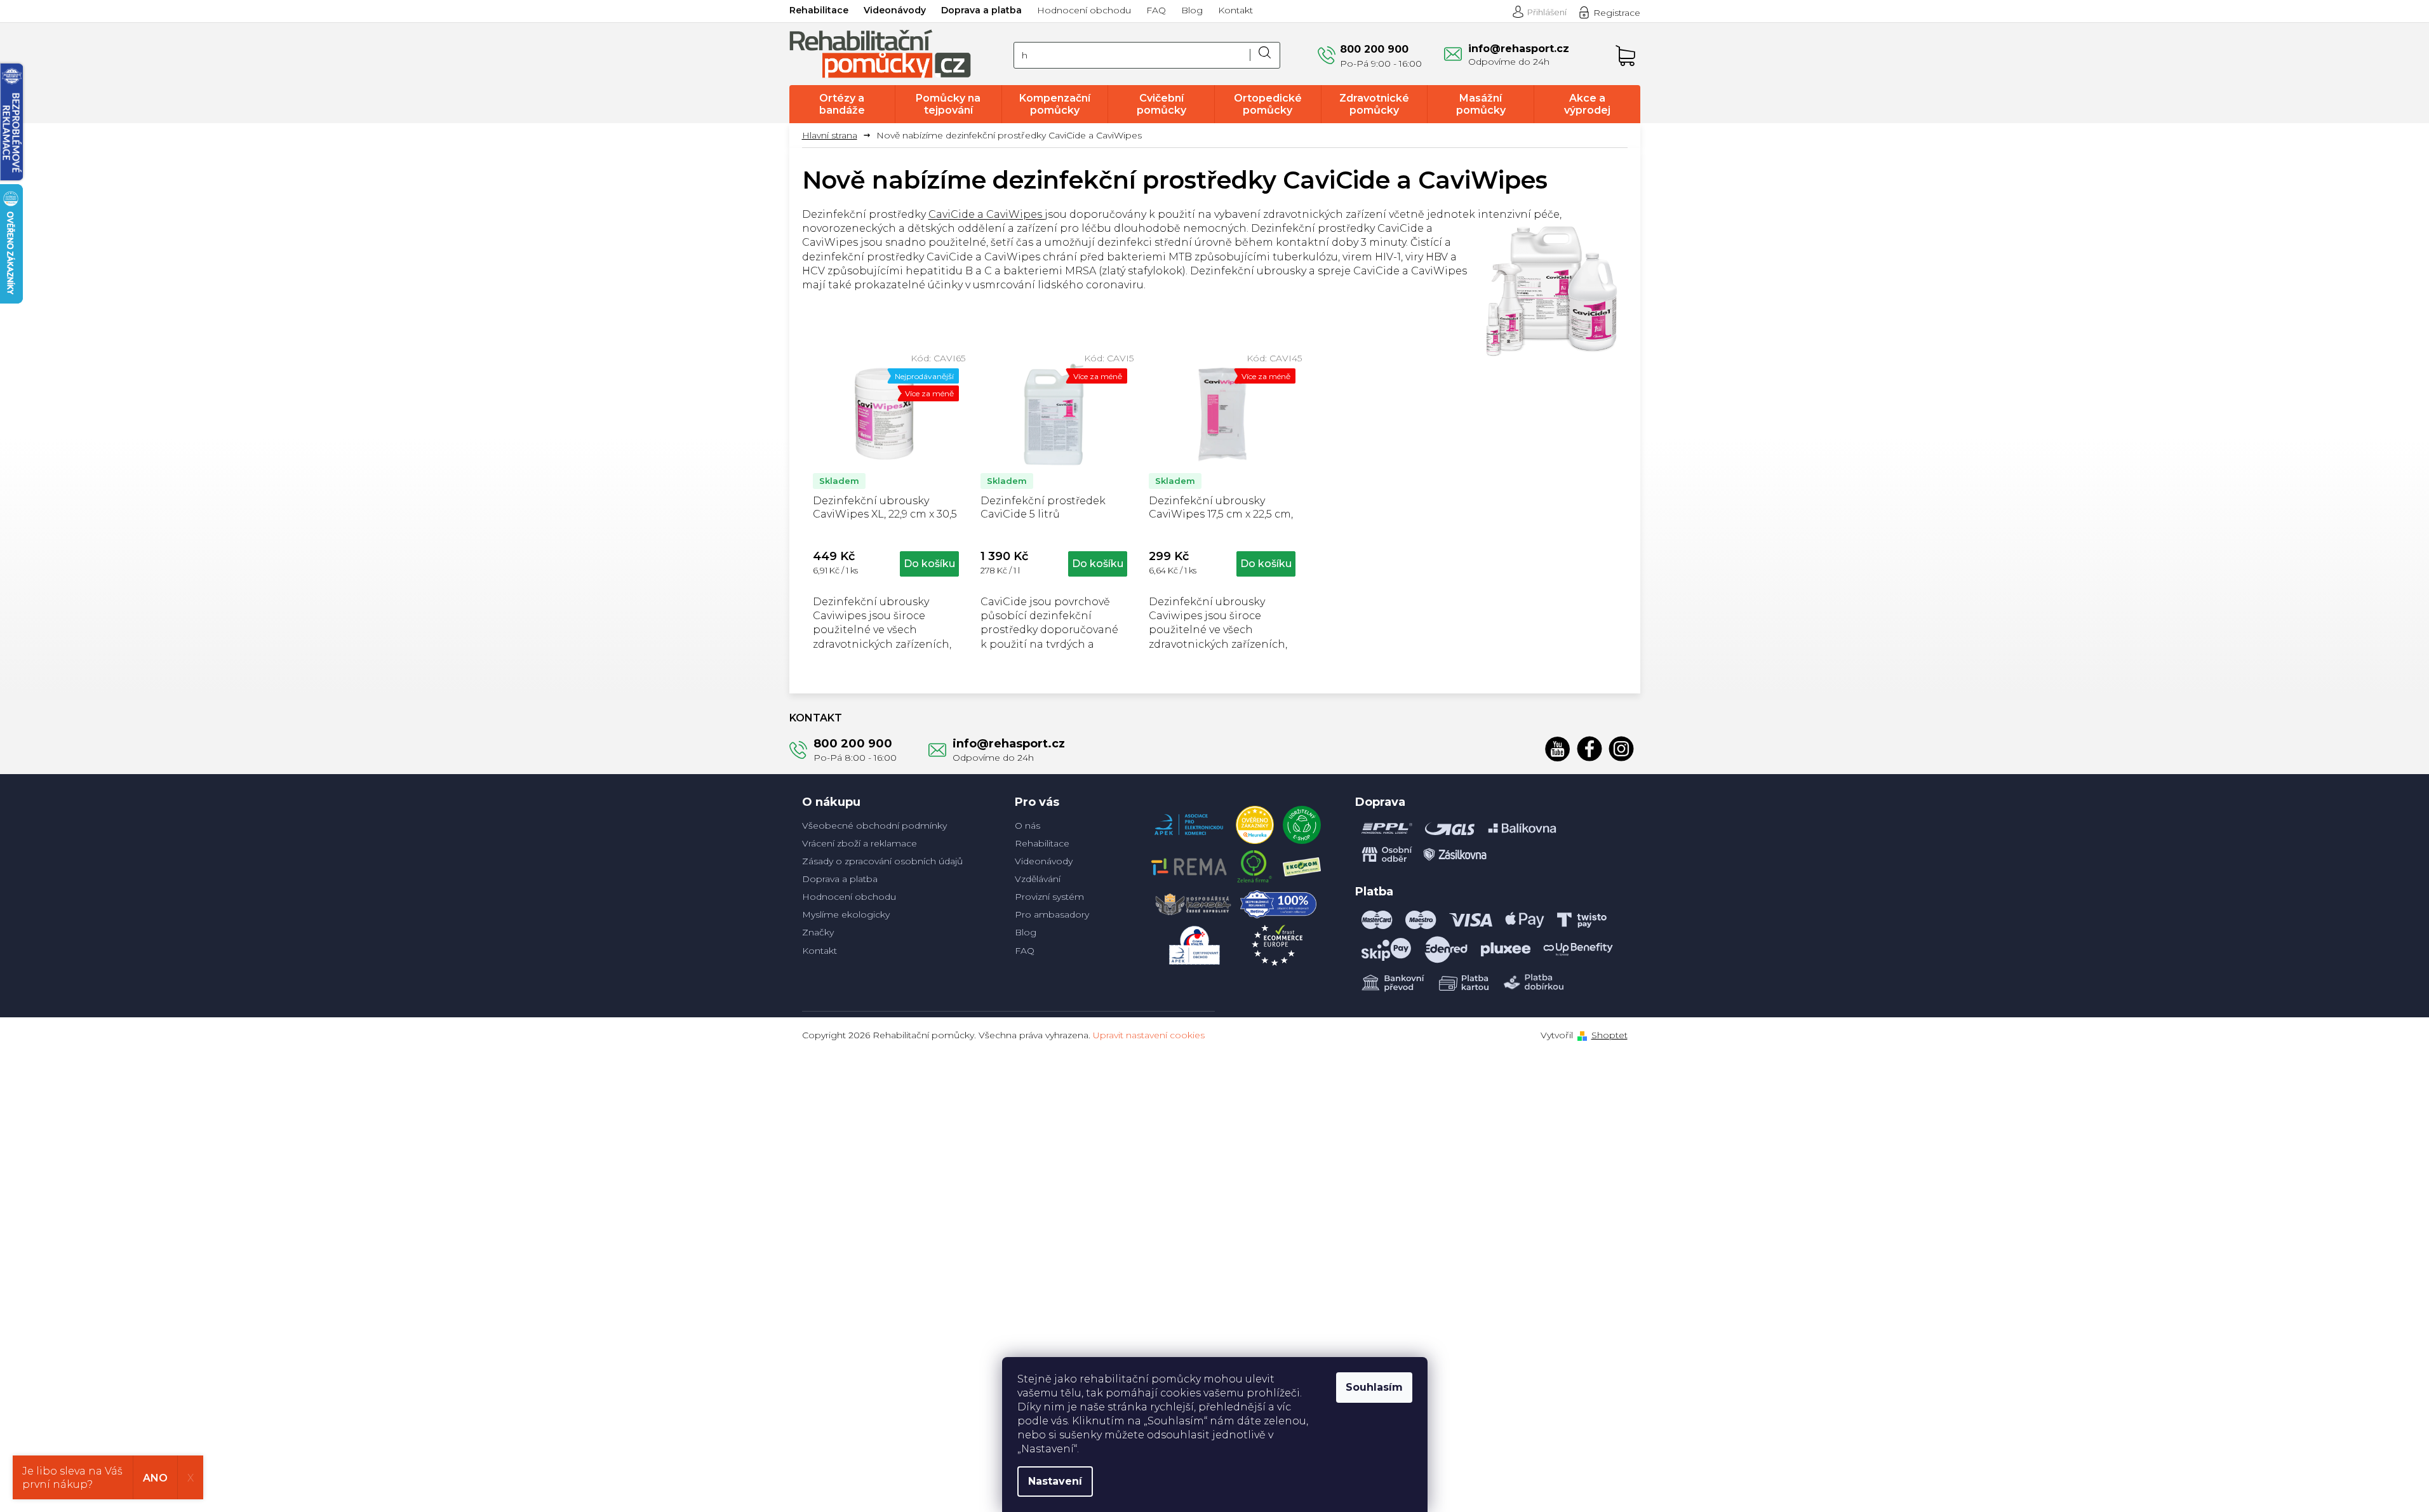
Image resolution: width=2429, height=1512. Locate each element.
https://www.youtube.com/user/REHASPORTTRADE (1558, 749)
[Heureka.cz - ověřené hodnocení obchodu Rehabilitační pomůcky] (1255, 822)
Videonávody (895, 10)
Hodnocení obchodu (1084, 10)
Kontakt (1235, 10)
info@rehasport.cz (1009, 744)
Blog (1192, 10)
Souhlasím (1374, 1387)
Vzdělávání (1038, 879)
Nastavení (1055, 1481)
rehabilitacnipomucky (1621, 749)
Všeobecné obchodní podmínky (874, 826)
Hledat (1265, 55)
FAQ (1156, 10)
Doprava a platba (981, 10)
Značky (818, 932)
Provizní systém (1049, 897)
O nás (1027, 826)
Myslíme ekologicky (846, 914)
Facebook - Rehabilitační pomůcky (1589, 749)
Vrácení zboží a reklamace (860, 843)
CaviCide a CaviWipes (987, 214)
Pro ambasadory (1052, 914)
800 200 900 (853, 744)
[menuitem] (842, 104)
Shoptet (1609, 1035)
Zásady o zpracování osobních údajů (882, 861)
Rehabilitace (819, 10)
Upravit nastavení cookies (1149, 1035)
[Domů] (834, 136)
